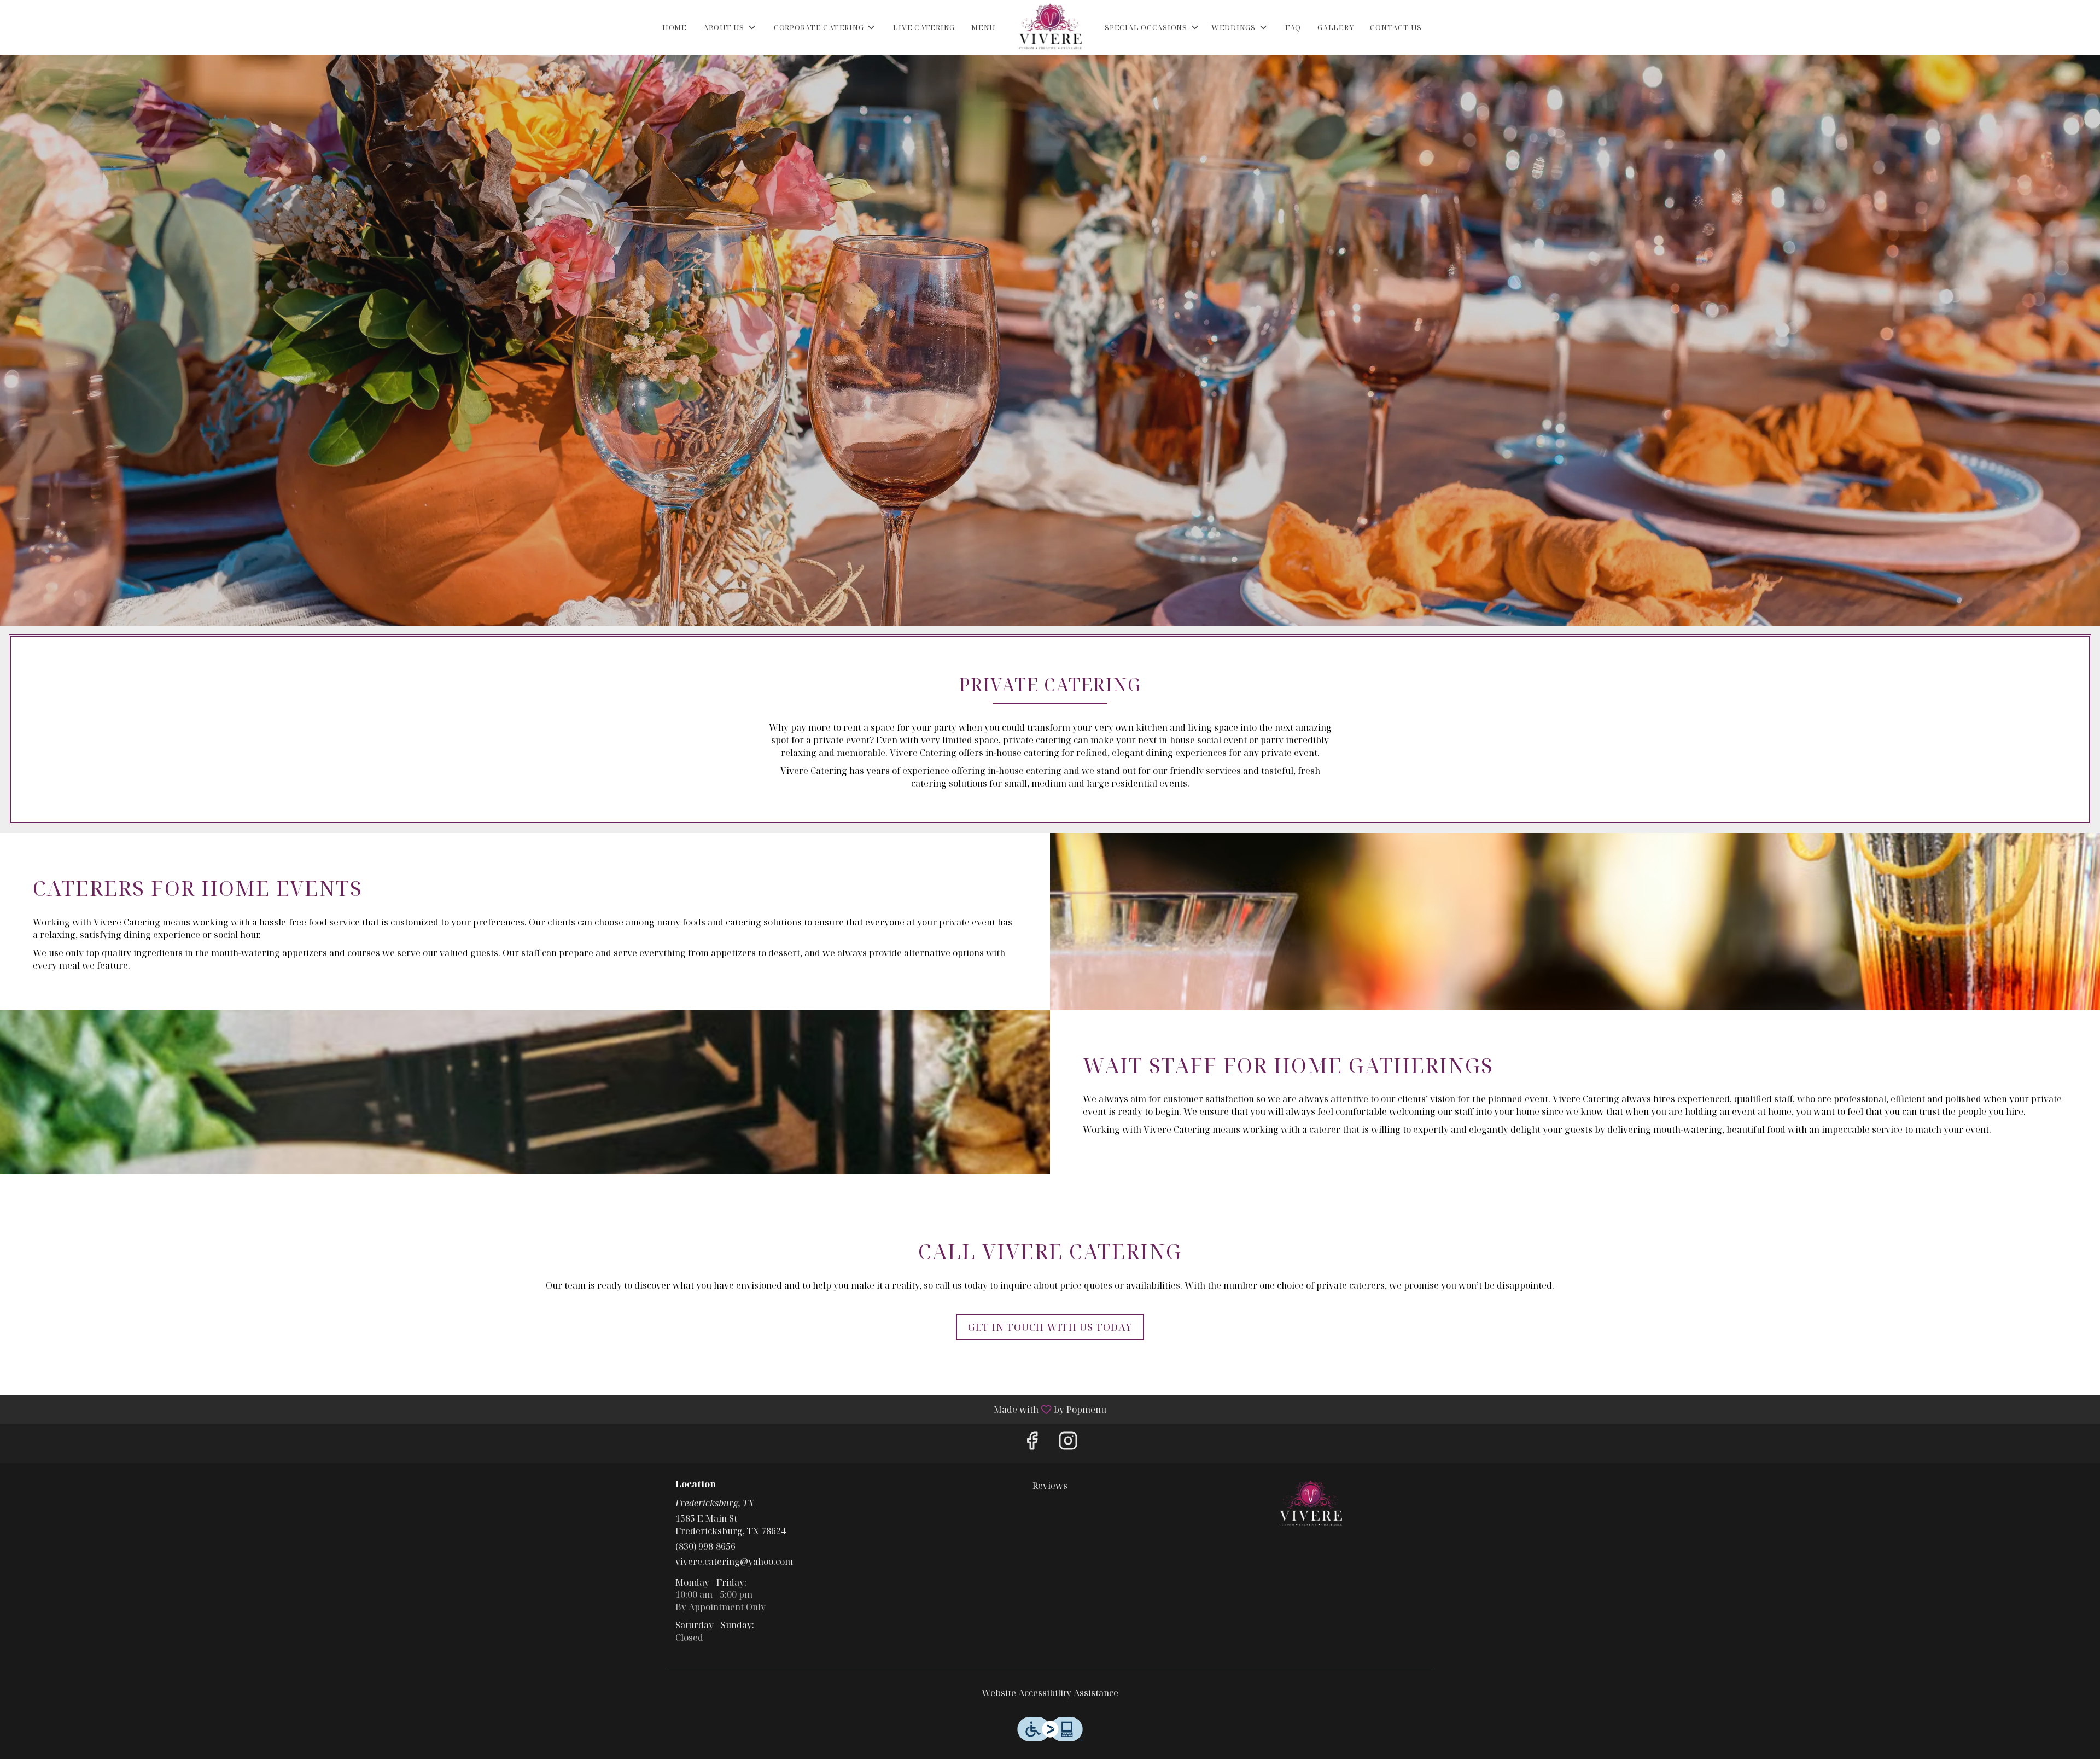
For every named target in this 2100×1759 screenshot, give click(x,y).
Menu (983, 27)
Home (675, 27)
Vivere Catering (1311, 1504)
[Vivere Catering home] (1050, 27)
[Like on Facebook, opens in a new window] (1032, 1443)
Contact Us (1396, 27)
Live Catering (924, 27)
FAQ (1293, 27)
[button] (730, 27)
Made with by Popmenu (557, 1409)
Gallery (1335, 27)
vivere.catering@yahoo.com (734, 1562)
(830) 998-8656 (705, 1546)
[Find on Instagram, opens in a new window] (1068, 1443)
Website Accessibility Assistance (1050, 1693)
